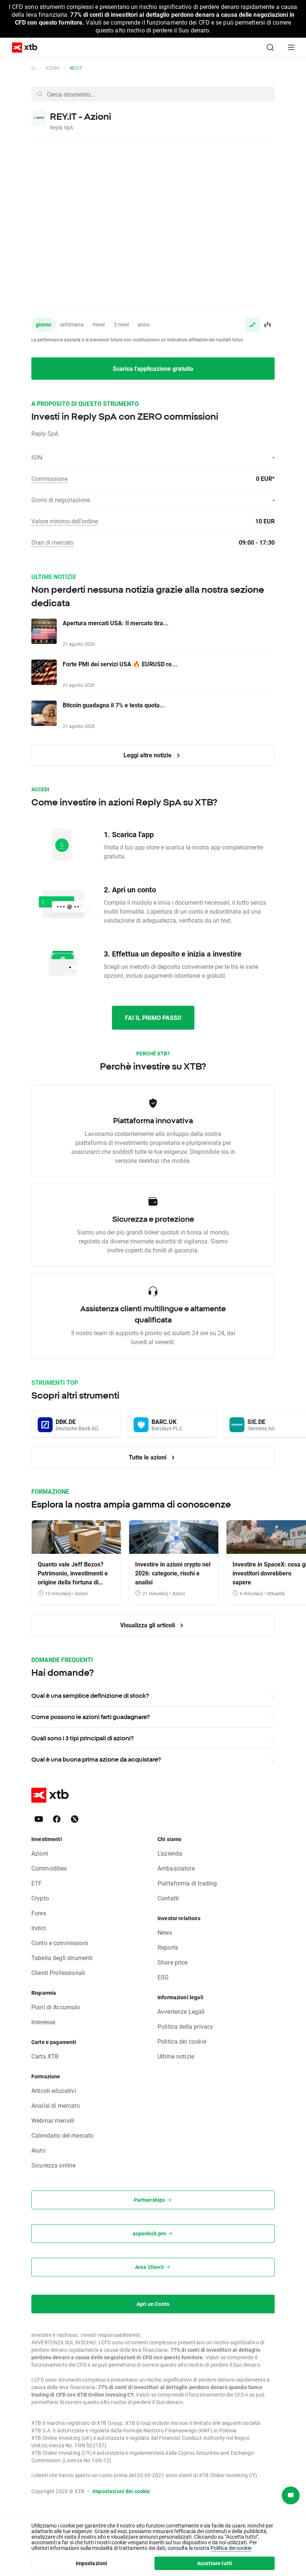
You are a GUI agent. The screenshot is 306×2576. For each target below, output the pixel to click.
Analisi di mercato (56, 2105)
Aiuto (38, 2150)
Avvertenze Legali (181, 2011)
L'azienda (170, 1853)
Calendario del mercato (62, 2135)
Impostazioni (92, 2563)
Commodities (49, 1868)
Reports (168, 1947)
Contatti (168, 1898)
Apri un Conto (153, 2304)
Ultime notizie (176, 2056)
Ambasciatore (176, 1868)
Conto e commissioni (60, 1943)
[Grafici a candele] (267, 325)
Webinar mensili (53, 2120)
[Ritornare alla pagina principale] (33, 68)
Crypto (40, 1898)
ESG (163, 1977)
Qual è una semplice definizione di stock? (90, 1696)
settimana (72, 324)
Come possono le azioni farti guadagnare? (90, 1717)
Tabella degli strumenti (62, 1958)
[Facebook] (57, 1819)
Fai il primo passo (153, 1018)
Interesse (43, 2022)
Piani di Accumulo (56, 2007)
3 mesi (121, 324)
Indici (39, 1928)
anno (144, 324)
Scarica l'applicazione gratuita (153, 368)
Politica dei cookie (182, 2041)
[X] (75, 1819)
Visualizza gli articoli (148, 1625)
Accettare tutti (215, 2563)
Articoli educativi (54, 2090)
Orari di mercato (52, 542)
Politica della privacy (185, 2026)
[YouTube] (39, 1819)
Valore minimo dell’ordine (65, 521)
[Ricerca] (270, 47)
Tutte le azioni (148, 1457)
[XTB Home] (22, 48)
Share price (173, 1962)
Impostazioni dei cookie (121, 2491)
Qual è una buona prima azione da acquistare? (96, 1759)
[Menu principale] (291, 47)
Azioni (53, 68)
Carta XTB (45, 2056)
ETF (37, 1883)
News (165, 1932)
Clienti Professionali (58, 1973)
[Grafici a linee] (252, 325)
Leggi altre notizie (148, 755)
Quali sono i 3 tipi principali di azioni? (82, 1738)
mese (99, 324)
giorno (43, 324)
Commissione (49, 478)
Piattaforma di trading (187, 1883)
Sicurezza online (53, 2165)
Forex (39, 1913)
